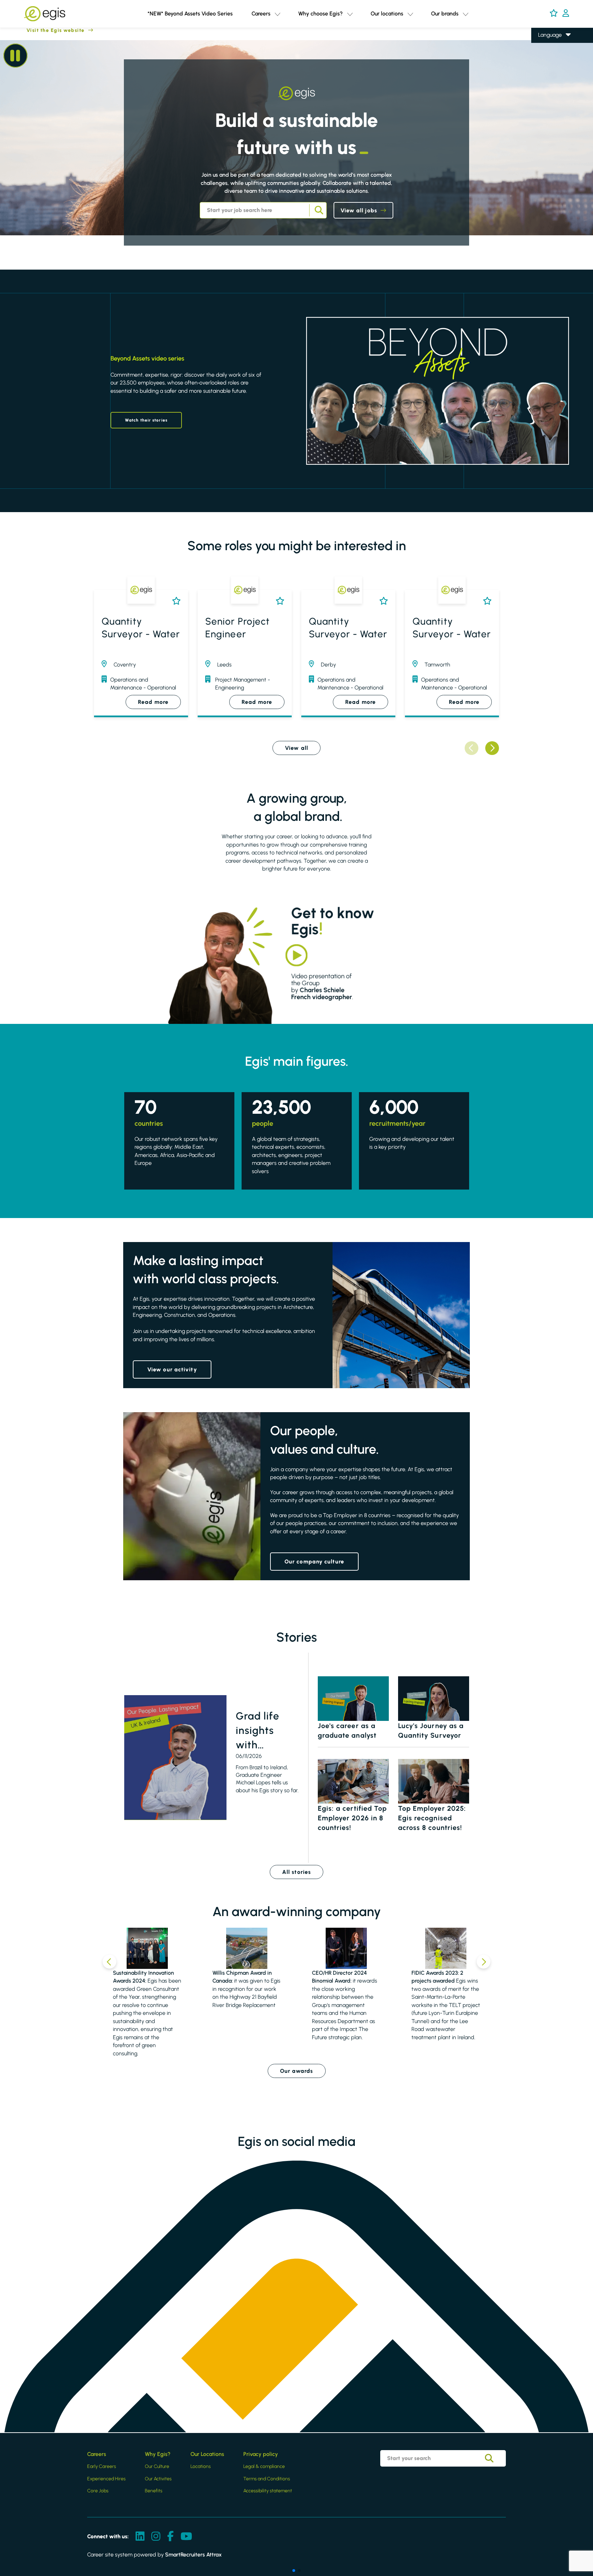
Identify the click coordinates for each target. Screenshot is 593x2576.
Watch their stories (146, 420)
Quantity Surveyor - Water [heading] (141, 627)
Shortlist (175, 601)
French (546, 55)
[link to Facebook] (170, 2537)
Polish (545, 65)
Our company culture (314, 1562)
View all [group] (296, 748)
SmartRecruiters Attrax (193, 2555)
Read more (153, 702)
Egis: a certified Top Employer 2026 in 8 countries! (352, 1818)
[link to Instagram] (156, 2537)
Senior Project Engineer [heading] (237, 627)
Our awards (297, 2071)
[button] (277, 14)
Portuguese (551, 84)
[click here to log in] (566, 14)
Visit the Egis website (42, 30)
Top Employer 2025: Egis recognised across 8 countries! (432, 1818)
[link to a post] (175, 1758)
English (547, 45)
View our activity (172, 1369)
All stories (296, 1872)
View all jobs (359, 210)
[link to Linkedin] (140, 2537)
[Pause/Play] (15, 56)
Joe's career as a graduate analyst (347, 1730)
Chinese (548, 74)
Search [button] (318, 210)
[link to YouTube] (186, 2537)
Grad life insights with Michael (258, 1731)
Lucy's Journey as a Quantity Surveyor (431, 1730)
